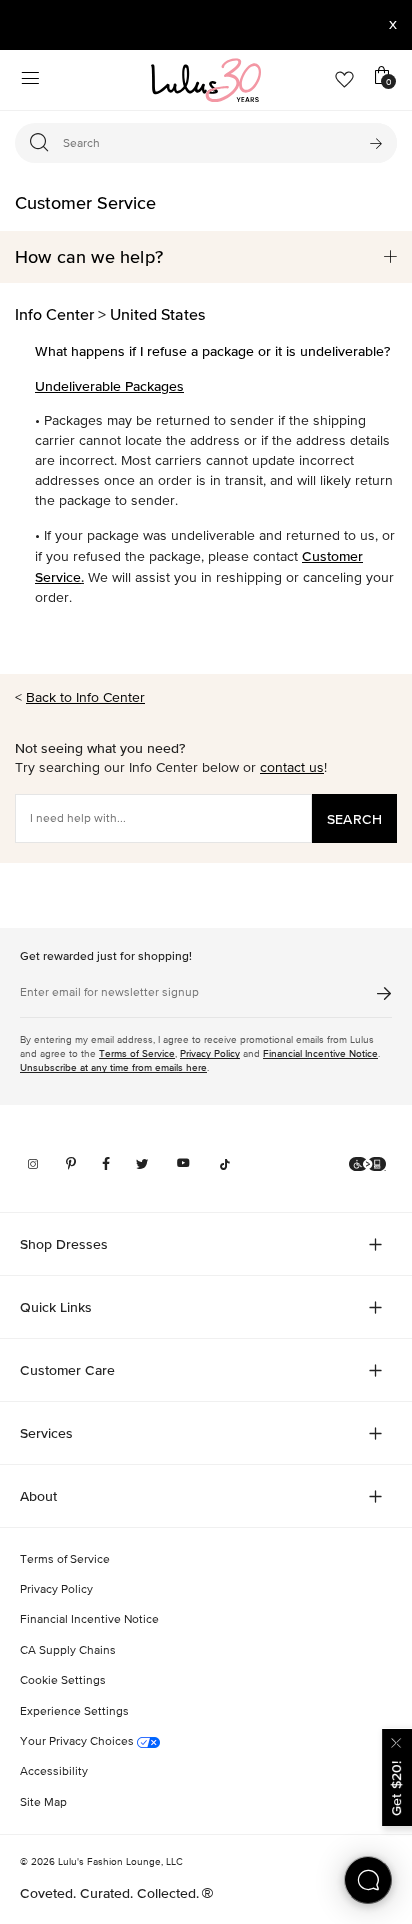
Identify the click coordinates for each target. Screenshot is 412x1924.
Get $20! (396, 1788)
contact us (292, 768)
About (38, 1496)
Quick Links (56, 1307)
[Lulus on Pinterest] (71, 1164)
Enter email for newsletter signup (109, 993)
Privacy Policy (210, 1053)
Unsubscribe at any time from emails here (113, 1067)
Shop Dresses (64, 1244)
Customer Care (67, 1370)
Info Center (54, 314)
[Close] (397, 1740)
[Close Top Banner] (393, 25)
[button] (206, 257)
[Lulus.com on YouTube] (183, 1164)
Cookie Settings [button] (63, 1681)
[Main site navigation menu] (30, 80)
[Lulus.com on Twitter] (142, 1164)
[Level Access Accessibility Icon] (367, 1164)
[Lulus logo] (206, 80)
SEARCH (354, 819)
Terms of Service (137, 1053)
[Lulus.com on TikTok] (225, 1164)
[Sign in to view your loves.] (344, 80)
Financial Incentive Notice (320, 1053)
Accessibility (54, 1772)
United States (157, 314)
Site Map (43, 1803)
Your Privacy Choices (78, 1742)
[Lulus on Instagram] (33, 1164)
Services (46, 1433)
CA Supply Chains (68, 1651)
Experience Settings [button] (74, 1712)
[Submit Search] (375, 143)
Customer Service (85, 202)
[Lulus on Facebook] (106, 1164)
